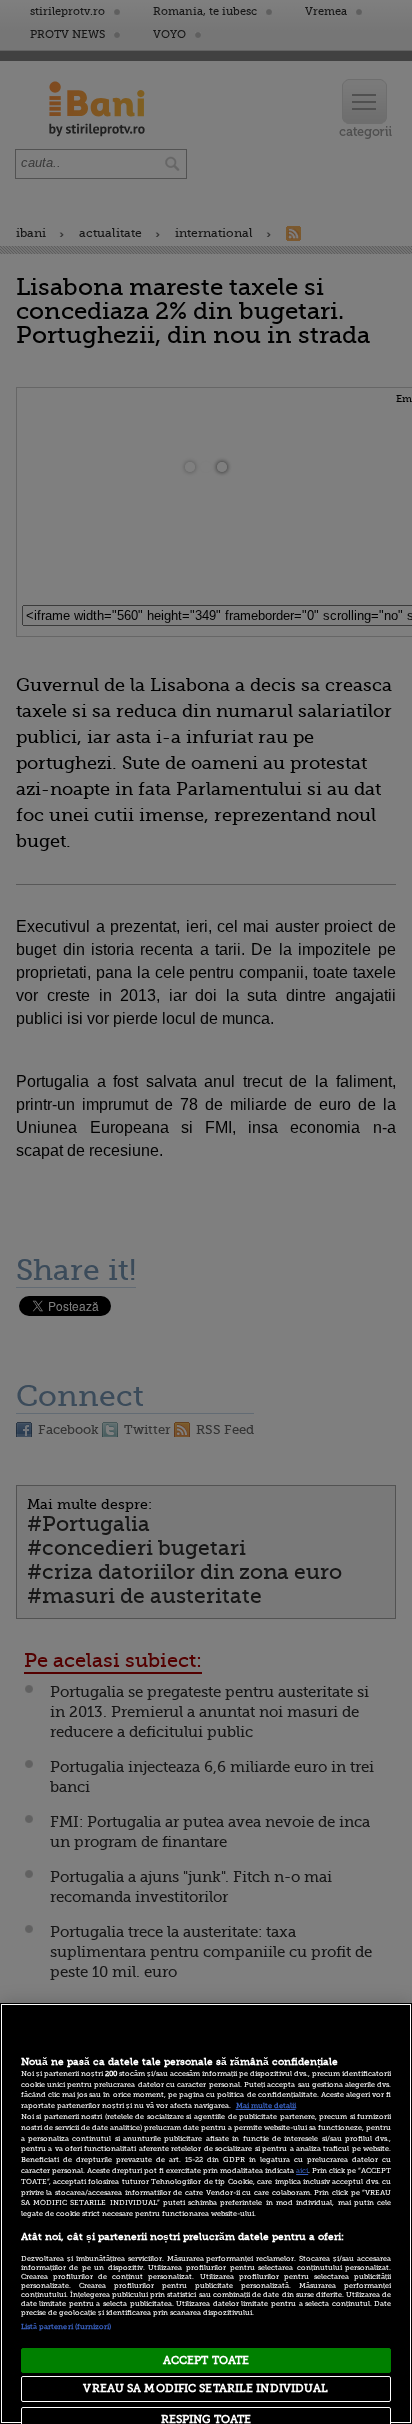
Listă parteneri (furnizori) (66, 2327)
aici (302, 2171)
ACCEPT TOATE (206, 2360)
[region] (206, 2213)
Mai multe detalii (266, 2106)
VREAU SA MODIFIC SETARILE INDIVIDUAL (205, 2388)
